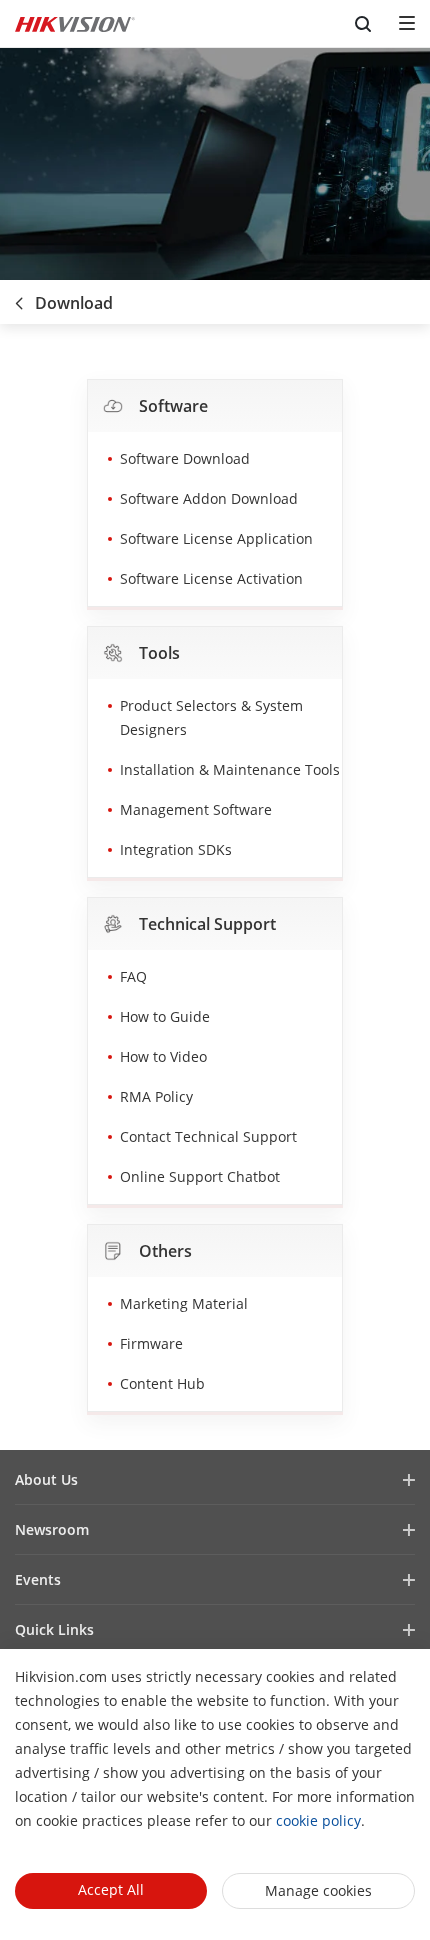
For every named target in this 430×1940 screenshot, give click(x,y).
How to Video (163, 1056)
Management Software (196, 809)
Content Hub (162, 1383)
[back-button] (19, 297)
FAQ (133, 976)
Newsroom (52, 1529)
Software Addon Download (209, 498)
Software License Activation (211, 578)
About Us (46, 1479)
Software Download (185, 458)
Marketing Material (184, 1303)
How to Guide (165, 1016)
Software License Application (216, 538)
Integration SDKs (176, 849)
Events (38, 1579)
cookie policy (318, 1820)
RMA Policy (156, 1096)
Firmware (151, 1343)
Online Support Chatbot (200, 1176)
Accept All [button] (111, 1889)
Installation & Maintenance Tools (230, 769)
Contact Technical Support (208, 1136)
